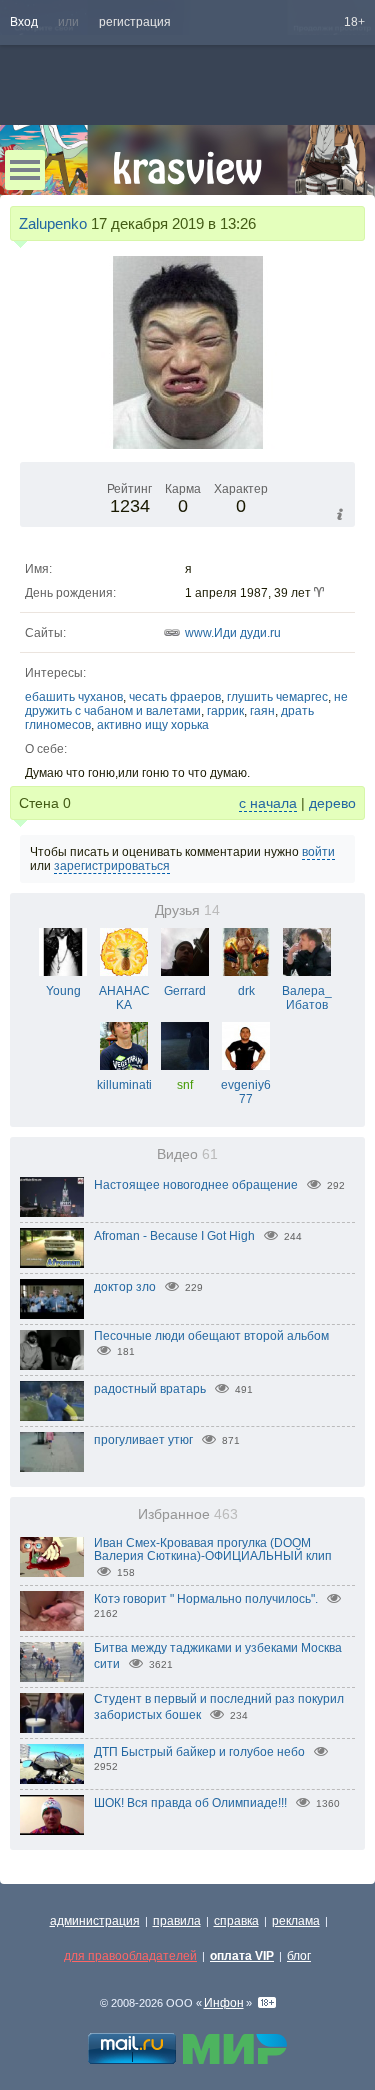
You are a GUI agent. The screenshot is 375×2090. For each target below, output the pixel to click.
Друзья (187, 910)
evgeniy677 (246, 1092)
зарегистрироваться (112, 866)
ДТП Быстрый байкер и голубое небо (199, 1752)
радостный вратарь (150, 1389)
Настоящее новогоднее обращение (196, 1185)
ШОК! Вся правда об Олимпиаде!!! (190, 1803)
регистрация (135, 22)
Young (63, 991)
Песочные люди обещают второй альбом (211, 1336)
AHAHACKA (124, 998)
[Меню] (25, 170)
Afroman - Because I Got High (174, 1236)
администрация (95, 1921)
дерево (332, 803)
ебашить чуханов (74, 697)
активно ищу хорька (153, 725)
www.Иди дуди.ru (233, 633)
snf (185, 1085)
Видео (187, 1154)
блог (299, 1956)
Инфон (224, 2003)
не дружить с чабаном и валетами (186, 704)
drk (246, 991)
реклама (296, 1921)
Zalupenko (53, 223)
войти (318, 852)
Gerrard (185, 991)
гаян (262, 711)
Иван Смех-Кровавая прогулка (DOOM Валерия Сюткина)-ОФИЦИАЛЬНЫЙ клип (213, 1550)
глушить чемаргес (277, 697)
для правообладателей (130, 1956)
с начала (268, 803)
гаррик (225, 711)
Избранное (188, 1514)
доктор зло (125, 1287)
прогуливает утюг (143, 1440)
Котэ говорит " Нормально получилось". (206, 1599)
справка (236, 1921)
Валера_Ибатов (307, 998)
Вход (24, 22)
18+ (354, 22)
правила (177, 1921)
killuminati (124, 1085)
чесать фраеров (175, 697)
